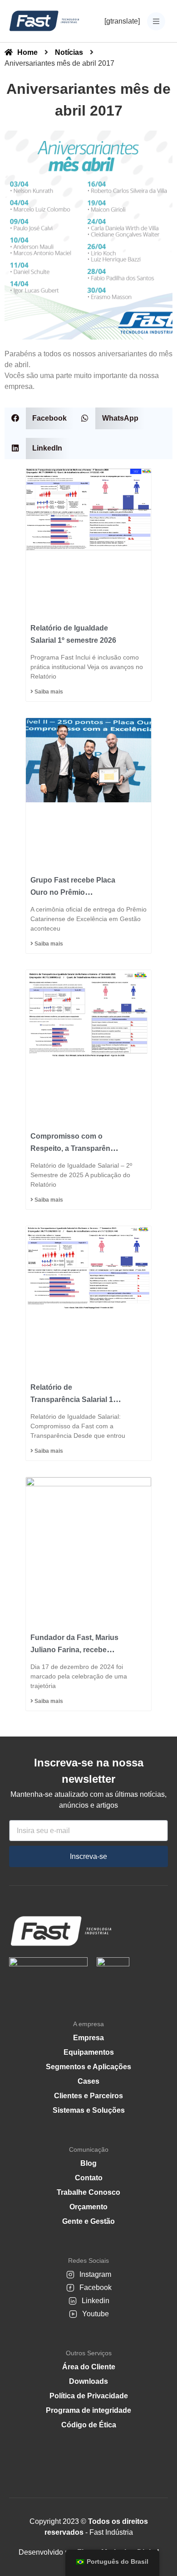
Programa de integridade (88, 2410)
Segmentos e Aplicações (88, 2067)
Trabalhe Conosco (88, 2192)
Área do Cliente (89, 2367)
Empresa (88, 2038)
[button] (39, 418)
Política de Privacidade (89, 2396)
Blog (88, 2163)
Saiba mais (48, 692)
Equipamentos (89, 2052)
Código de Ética (89, 2425)
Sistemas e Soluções (89, 2110)
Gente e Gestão (88, 2221)
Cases (88, 2081)
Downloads (88, 2381)
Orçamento (88, 2207)
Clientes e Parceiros (88, 2096)
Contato (89, 2178)
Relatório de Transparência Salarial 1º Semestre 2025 (73, 1400)
